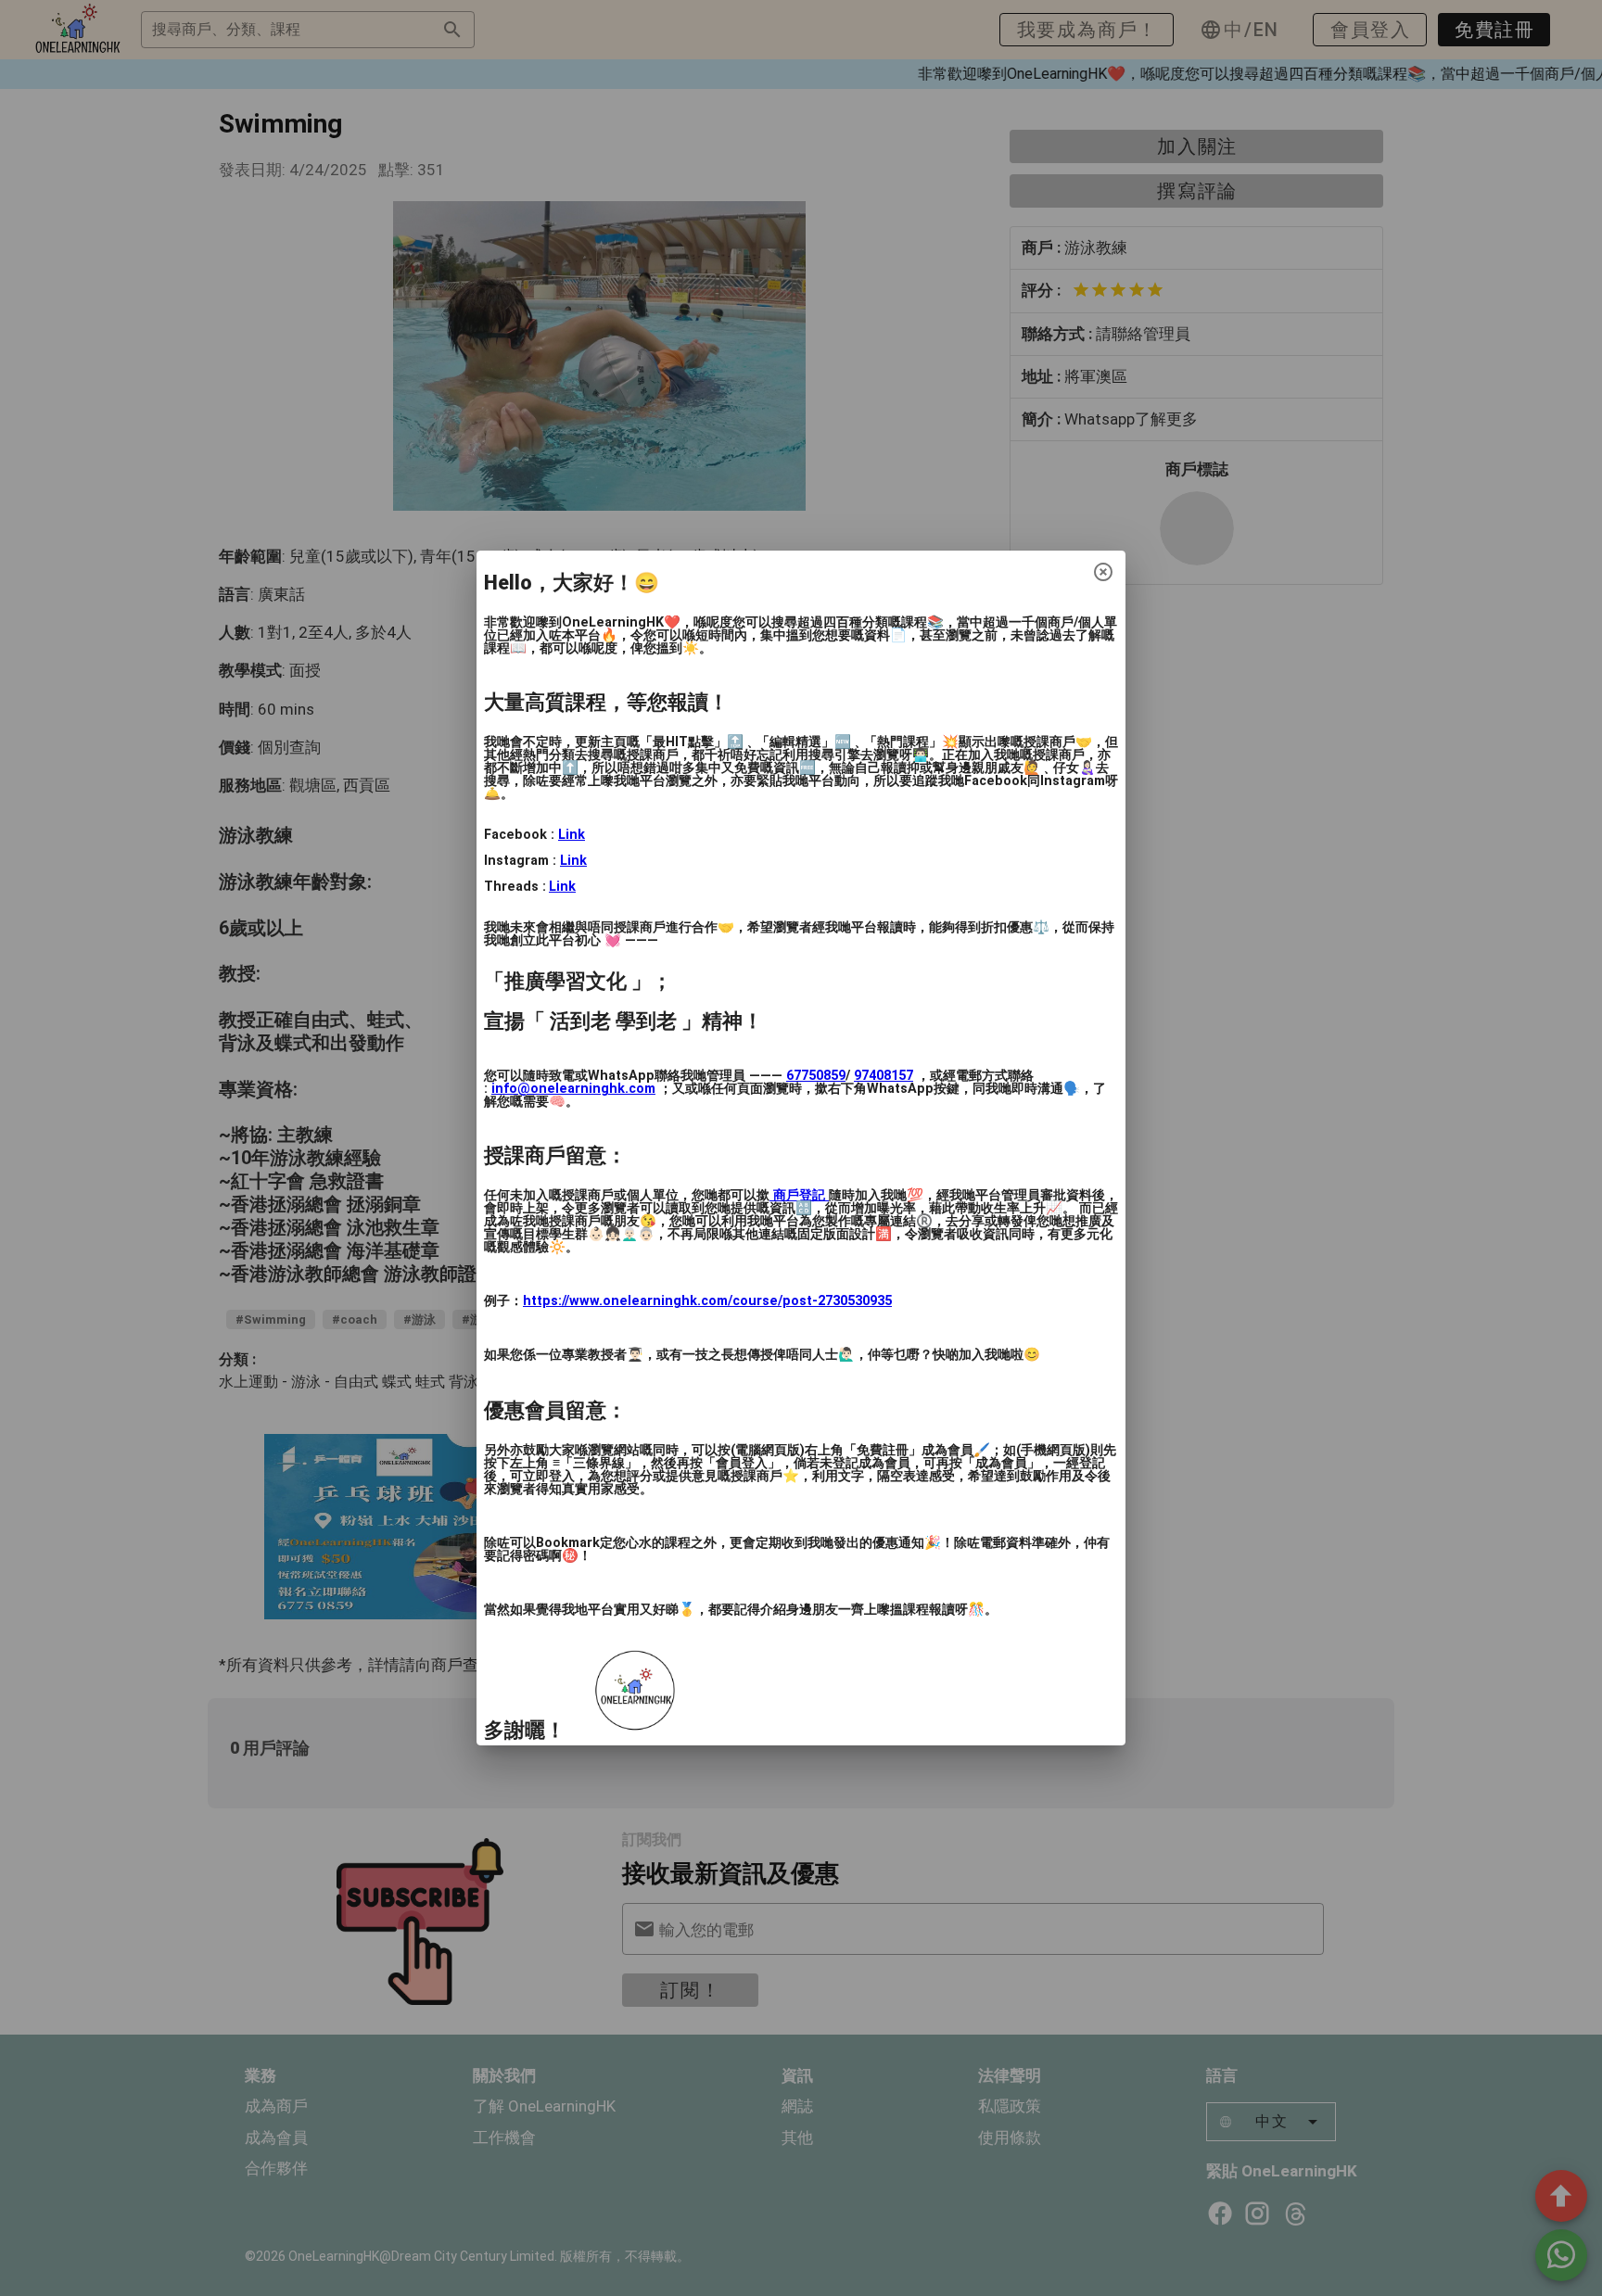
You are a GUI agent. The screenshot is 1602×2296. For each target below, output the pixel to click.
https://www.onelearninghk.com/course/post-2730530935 (707, 1301)
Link (572, 835)
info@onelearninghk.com (573, 1089)
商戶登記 (799, 1195)
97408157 (884, 1076)
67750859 (816, 1076)
